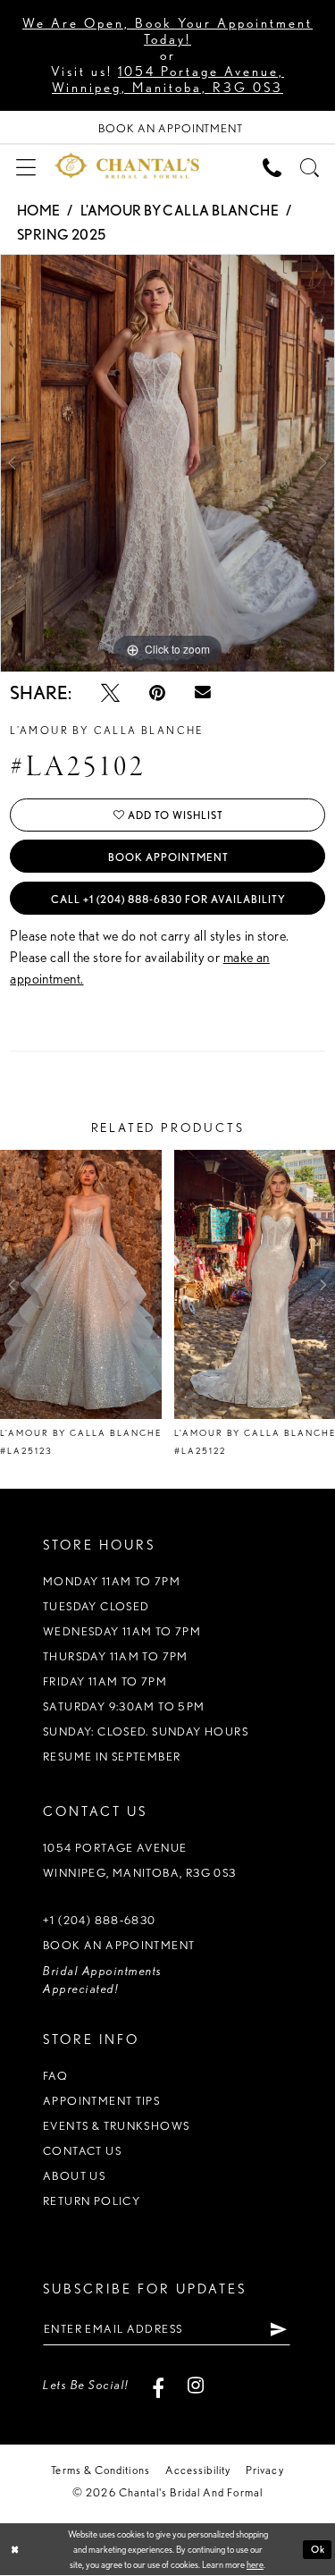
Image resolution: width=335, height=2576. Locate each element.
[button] (25, 165)
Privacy (265, 2470)
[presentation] (81, 1285)
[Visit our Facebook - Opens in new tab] (159, 2385)
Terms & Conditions (100, 2470)
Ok (318, 2549)
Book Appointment (168, 857)
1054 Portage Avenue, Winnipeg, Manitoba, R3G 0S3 (168, 80)
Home (39, 211)
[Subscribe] (279, 2329)
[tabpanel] (167, 463)
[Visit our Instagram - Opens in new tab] (196, 2385)
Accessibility (198, 2470)
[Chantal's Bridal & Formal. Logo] (127, 166)
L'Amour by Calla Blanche (180, 211)
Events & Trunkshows (116, 2126)
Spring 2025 (62, 235)
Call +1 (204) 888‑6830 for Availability (168, 899)
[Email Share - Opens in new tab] (203, 693)
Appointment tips (101, 2101)
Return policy (92, 2201)
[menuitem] (25, 165)
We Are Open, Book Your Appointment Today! (167, 31)
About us (74, 2176)
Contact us (82, 2151)
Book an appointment (119, 1945)
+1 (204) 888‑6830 (100, 1920)
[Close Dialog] (15, 2550)
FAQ (55, 2076)
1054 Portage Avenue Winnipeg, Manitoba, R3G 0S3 (140, 1860)
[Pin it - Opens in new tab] (157, 693)
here (255, 2564)
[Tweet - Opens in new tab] (110, 693)
